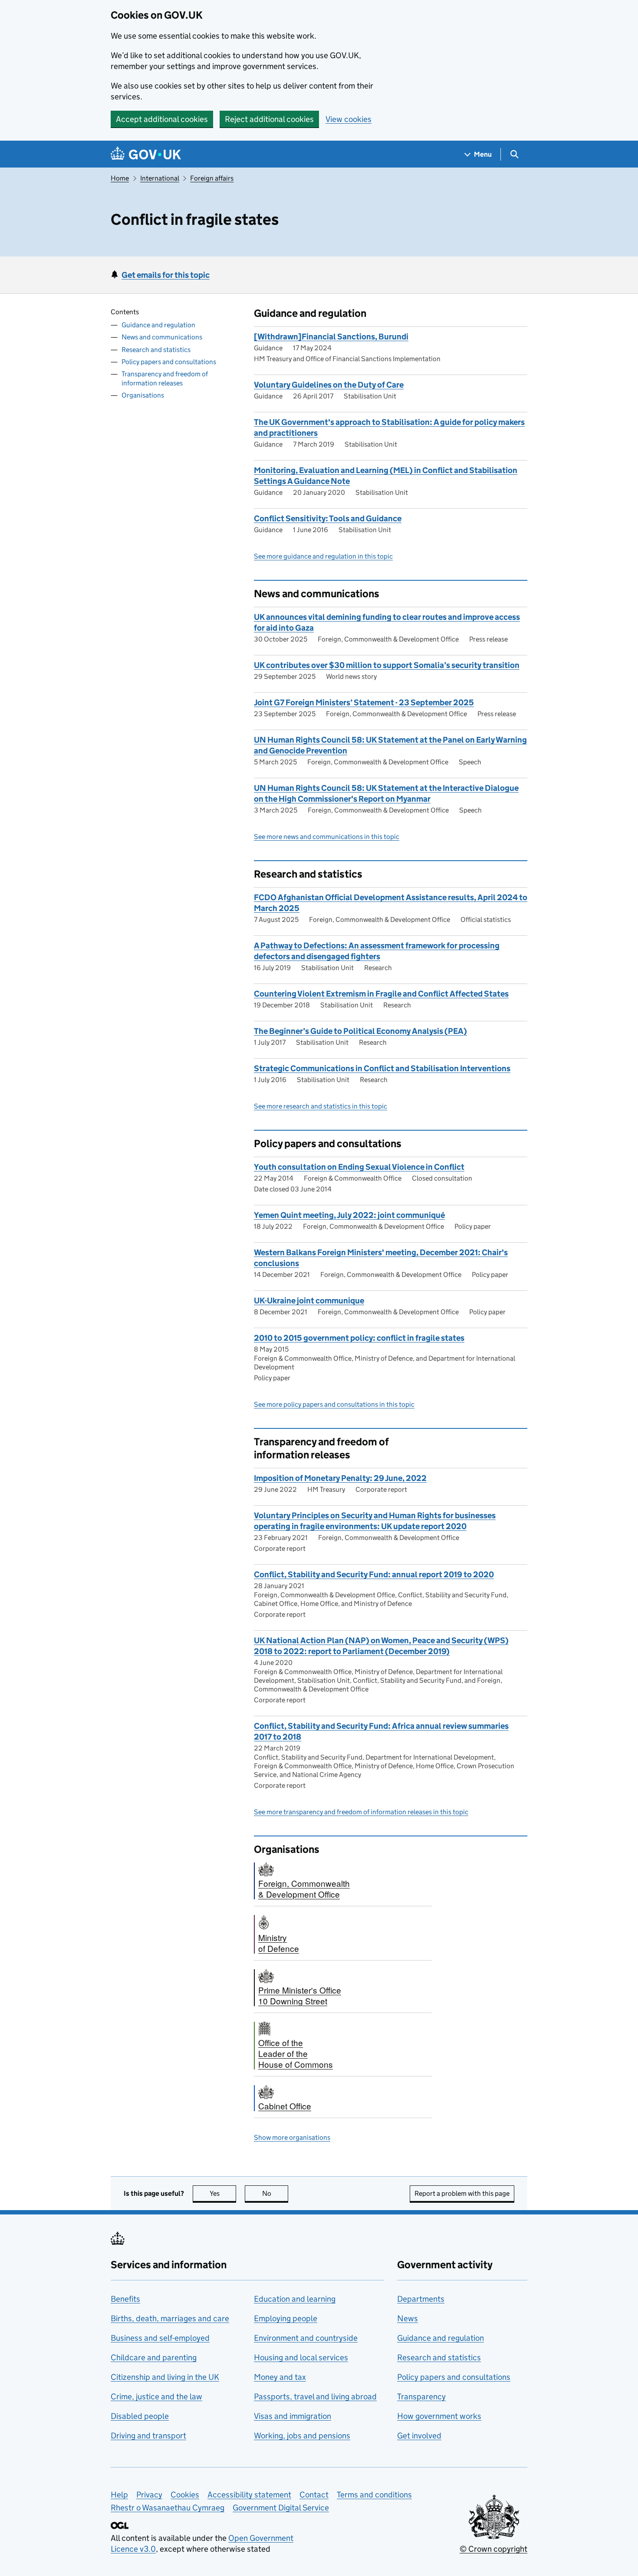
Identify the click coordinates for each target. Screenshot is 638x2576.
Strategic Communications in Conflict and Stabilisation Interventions (382, 1068)
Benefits (125, 2299)
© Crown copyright (493, 2549)
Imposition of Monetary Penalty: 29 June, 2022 (340, 1478)
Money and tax (280, 2377)
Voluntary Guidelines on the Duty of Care (329, 385)
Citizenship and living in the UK (165, 2377)
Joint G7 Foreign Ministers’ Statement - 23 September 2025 (364, 702)
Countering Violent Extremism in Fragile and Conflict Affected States (381, 994)
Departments (421, 2299)
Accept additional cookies (162, 119)
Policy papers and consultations (169, 361)
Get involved (419, 2436)
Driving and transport (148, 2436)
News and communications (162, 337)
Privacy (149, 2495)
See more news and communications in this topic (327, 837)
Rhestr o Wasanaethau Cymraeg (168, 2508)
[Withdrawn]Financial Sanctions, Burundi (331, 337)
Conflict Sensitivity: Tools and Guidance (328, 518)
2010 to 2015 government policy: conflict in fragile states (359, 1338)
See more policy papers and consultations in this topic (334, 1404)
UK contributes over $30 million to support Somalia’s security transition (387, 665)
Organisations (143, 395)
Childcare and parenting (154, 2357)
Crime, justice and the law (156, 2397)
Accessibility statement (249, 2495)
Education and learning (295, 2299)
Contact (314, 2495)
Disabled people (140, 2416)
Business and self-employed (160, 2338)
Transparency (421, 2397)
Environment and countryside (306, 2338)
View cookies (349, 119)
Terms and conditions (374, 2495)
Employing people (286, 2318)
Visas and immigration (293, 2416)
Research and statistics (156, 349)
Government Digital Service (281, 2508)
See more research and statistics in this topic (321, 1106)
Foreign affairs (212, 178)
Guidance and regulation (158, 325)
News (408, 2318)
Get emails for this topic (166, 275)
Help (119, 2495)
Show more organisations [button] (292, 2137)
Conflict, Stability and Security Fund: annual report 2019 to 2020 (374, 1574)
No (275, 2193)
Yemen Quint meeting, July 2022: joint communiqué (349, 1215)
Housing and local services (301, 2357)
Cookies (185, 2495)
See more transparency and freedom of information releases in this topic (361, 1812)
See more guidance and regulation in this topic (323, 556)
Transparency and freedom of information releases (165, 378)
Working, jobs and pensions (302, 2436)
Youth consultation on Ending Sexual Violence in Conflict (359, 1167)
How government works (439, 2416)
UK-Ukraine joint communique (309, 1301)
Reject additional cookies (269, 119)
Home (120, 178)
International (160, 178)
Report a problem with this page (462, 2193)
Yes (223, 2193)
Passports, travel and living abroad (315, 2397)
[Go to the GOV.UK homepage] (146, 154)
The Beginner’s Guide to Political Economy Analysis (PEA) (360, 1031)
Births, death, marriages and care (170, 2318)
